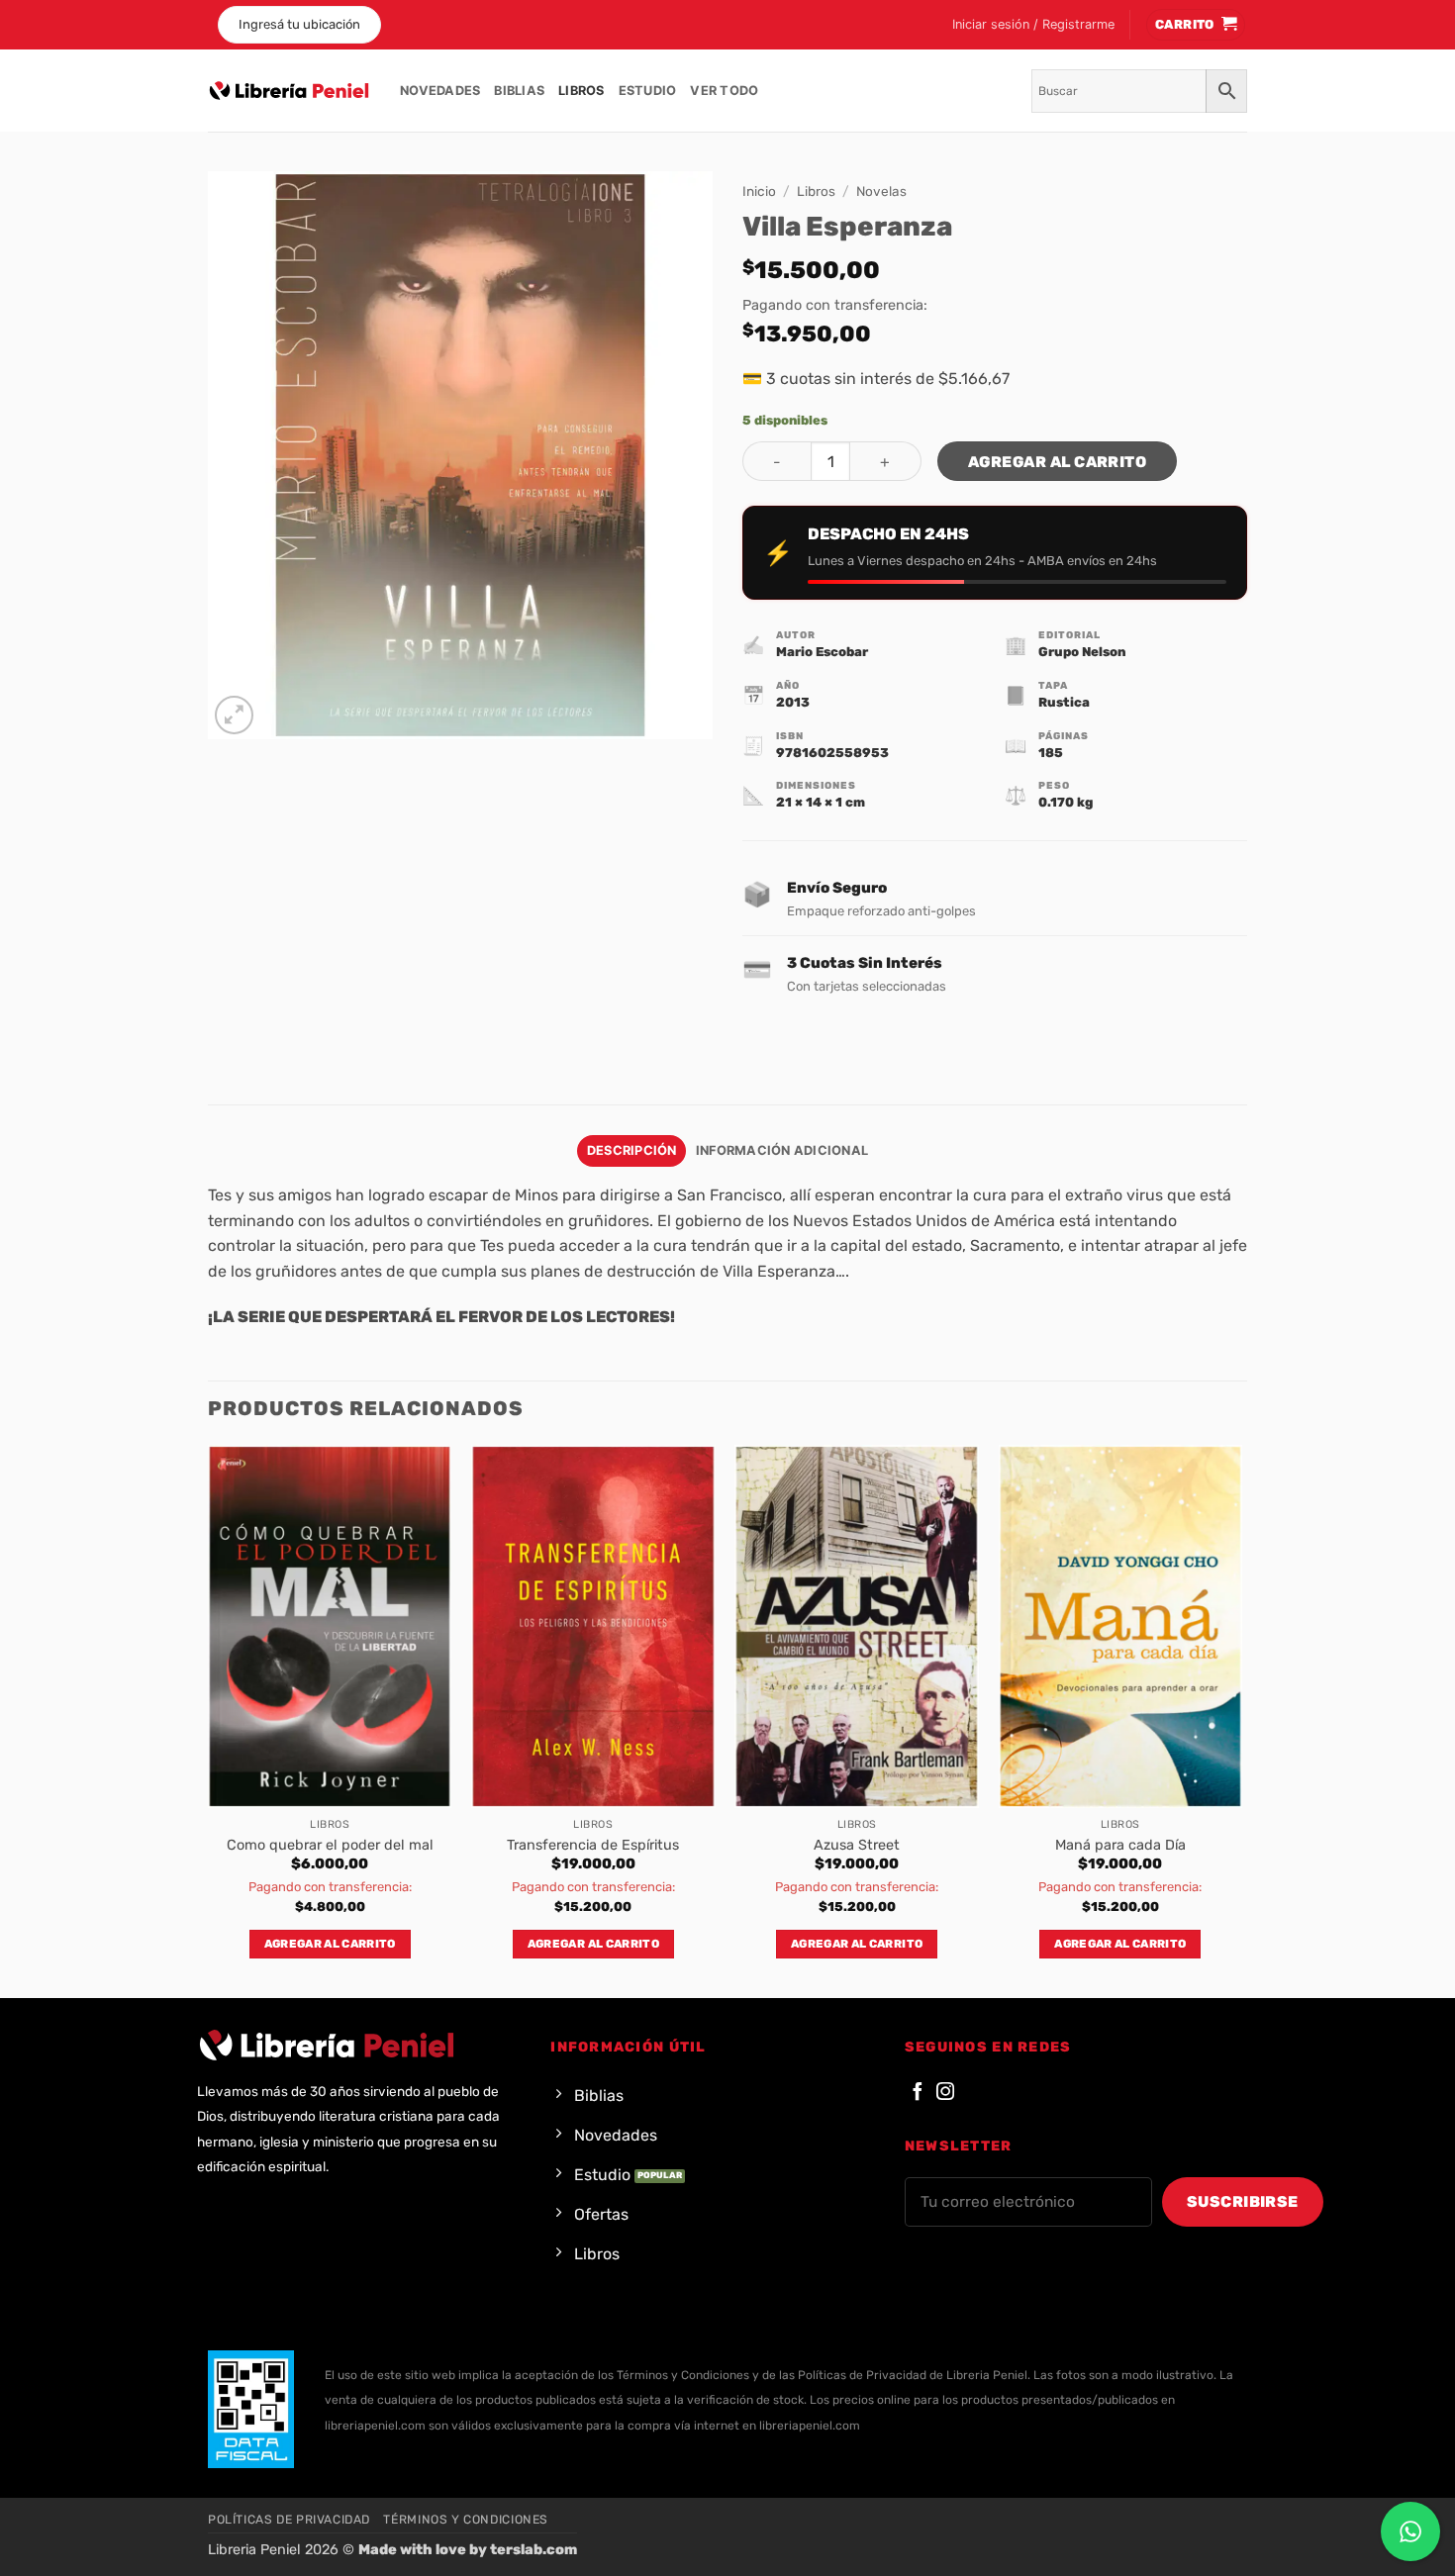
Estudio (648, 91)
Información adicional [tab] (782, 1150)
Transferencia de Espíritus (593, 1845)
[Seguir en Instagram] (945, 2093)
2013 (793, 702)
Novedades (440, 91)
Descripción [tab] (632, 1150)
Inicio (759, 191)
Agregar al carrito (1057, 462)
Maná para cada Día (1120, 1845)
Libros (582, 91)
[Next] (1241, 1719)
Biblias (519, 91)
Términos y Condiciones (465, 2520)
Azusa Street (857, 1845)
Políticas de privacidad (289, 2520)
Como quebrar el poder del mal (330, 1845)
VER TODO (724, 91)
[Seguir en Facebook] (918, 2093)
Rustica (1064, 702)
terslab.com (533, 2550)
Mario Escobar (822, 652)
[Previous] (209, 1719)
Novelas (881, 191)
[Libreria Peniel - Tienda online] (289, 91)
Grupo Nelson (1082, 652)
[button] (1033, 25)
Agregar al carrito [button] (330, 1944)
